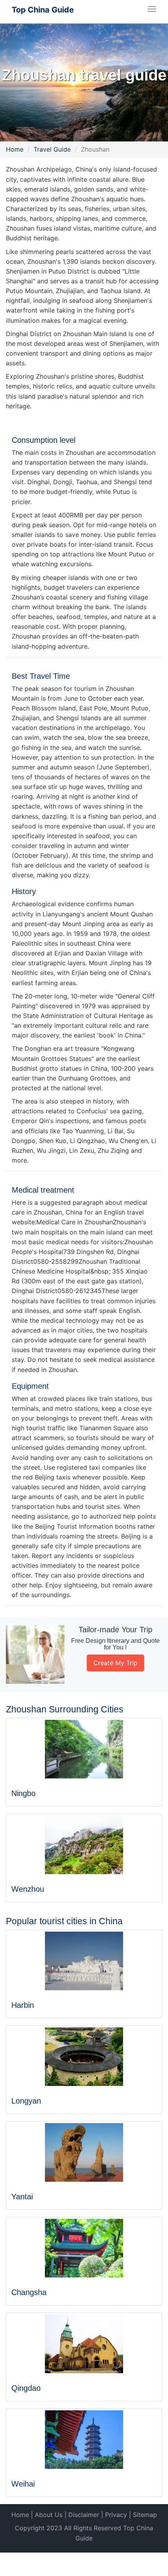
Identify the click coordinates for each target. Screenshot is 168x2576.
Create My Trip (115, 1663)
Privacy (116, 2515)
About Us (49, 2515)
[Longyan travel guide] (84, 2057)
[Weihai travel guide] (84, 2440)
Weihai (23, 2484)
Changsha (29, 2292)
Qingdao (26, 2388)
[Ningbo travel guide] (84, 1749)
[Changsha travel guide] (84, 2248)
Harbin (23, 2005)
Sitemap (145, 2515)
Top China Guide (43, 10)
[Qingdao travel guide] (84, 2344)
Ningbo (23, 1793)
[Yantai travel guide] (84, 2152)
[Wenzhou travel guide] (84, 1845)
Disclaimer (84, 2515)
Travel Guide (52, 149)
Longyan (26, 2101)
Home (15, 149)
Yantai (22, 2197)
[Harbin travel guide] (84, 1961)
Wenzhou (28, 1889)
